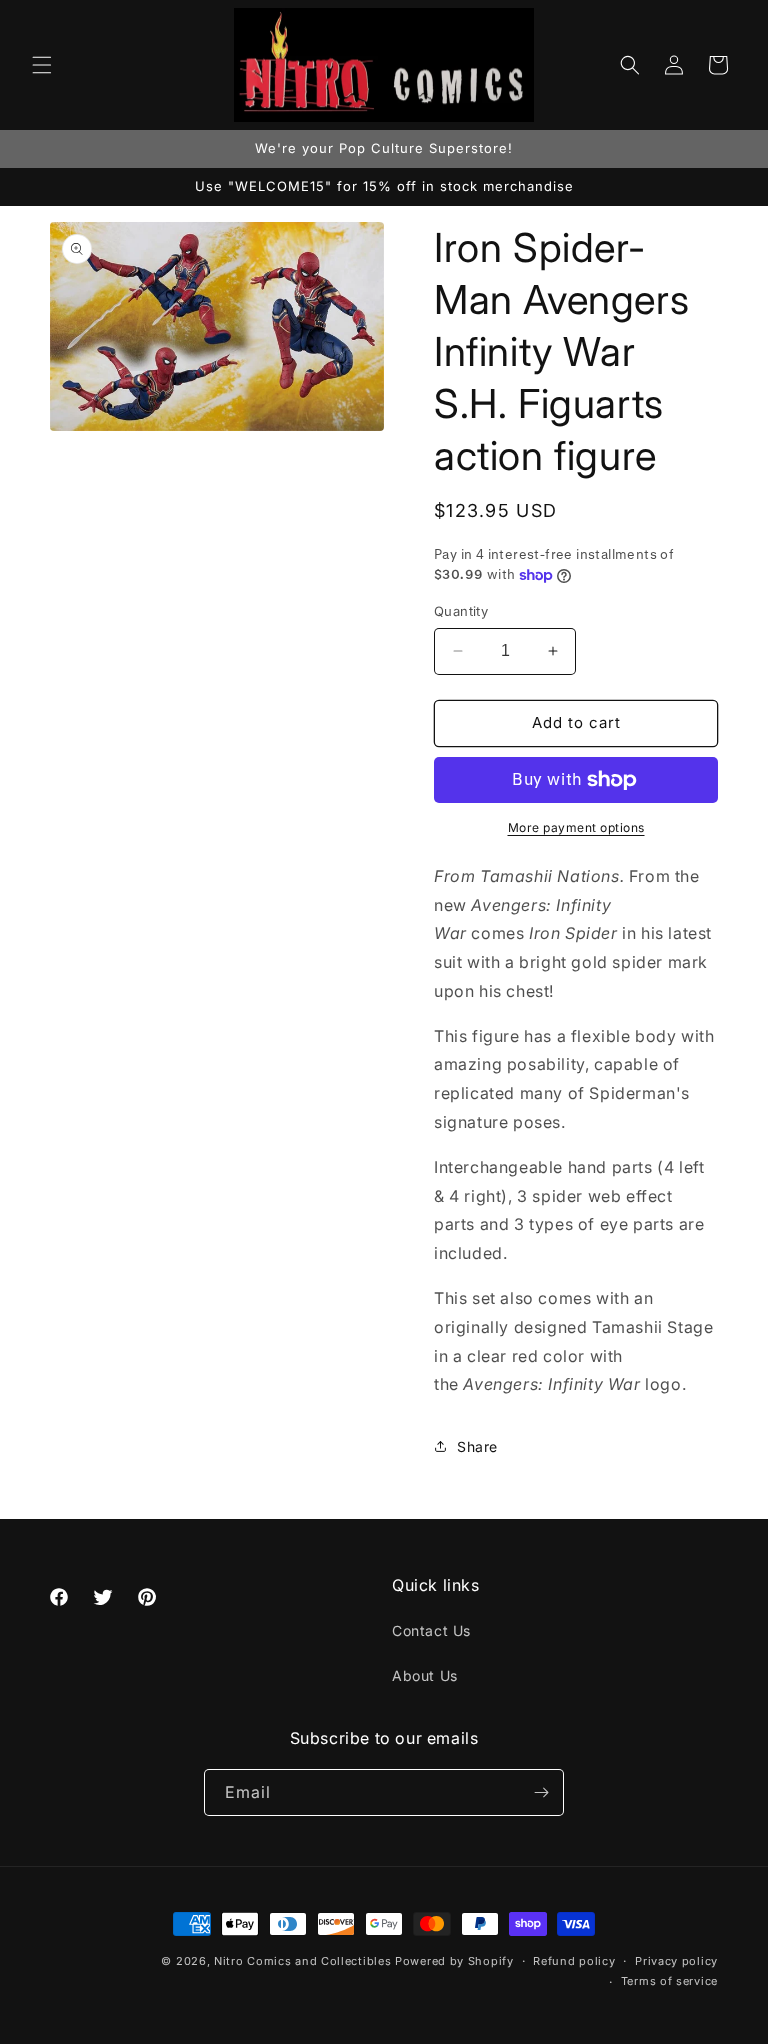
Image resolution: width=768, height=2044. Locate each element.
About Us (425, 1675)
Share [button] (477, 1446)
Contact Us (431, 1630)
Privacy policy (676, 1961)
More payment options (576, 827)
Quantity (461, 611)
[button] (42, 65)
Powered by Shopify (454, 1961)
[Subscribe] (541, 1792)
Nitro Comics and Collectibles (302, 1961)
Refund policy (574, 1961)
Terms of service (669, 1981)
